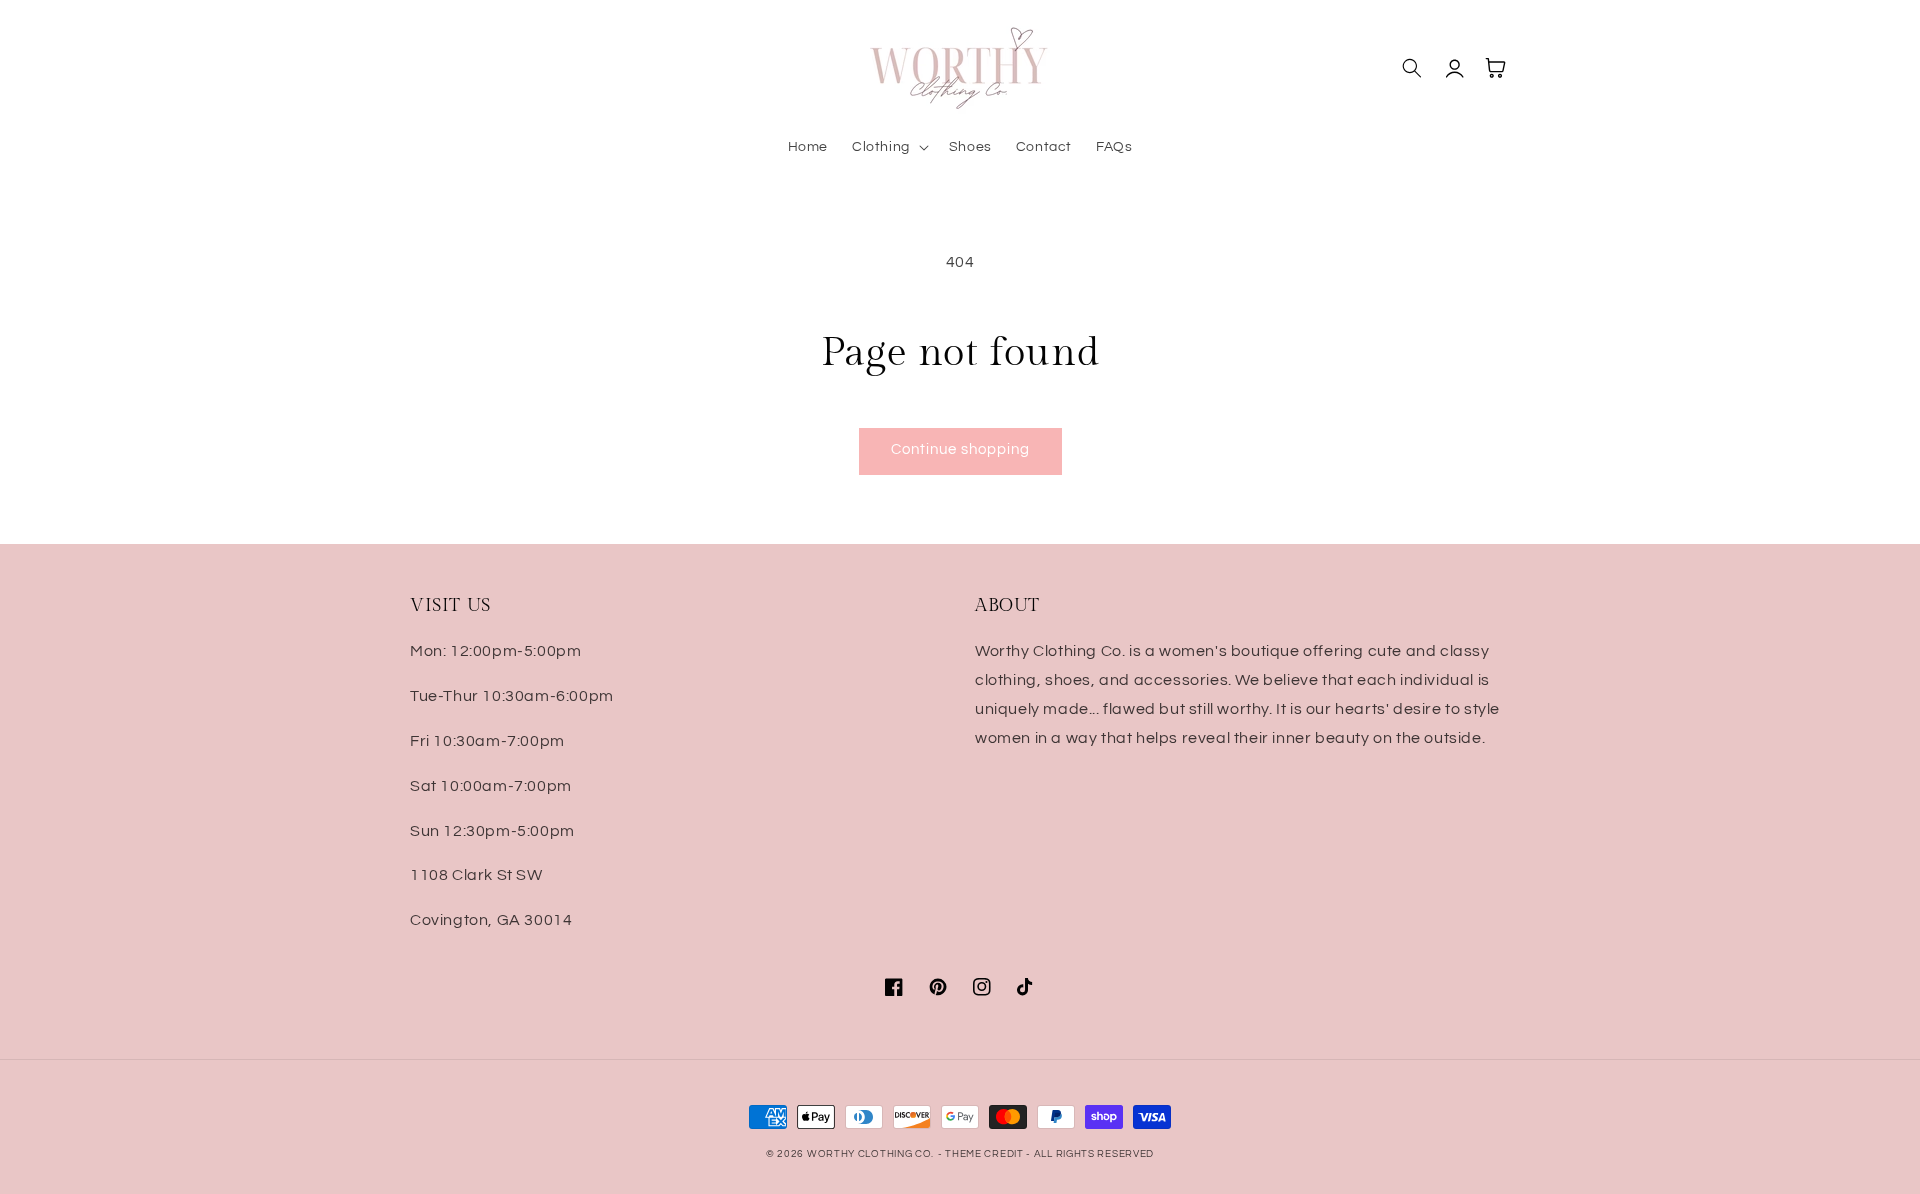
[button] (888, 147)
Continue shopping (960, 449)
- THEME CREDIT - (986, 1154)
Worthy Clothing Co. (870, 1154)
